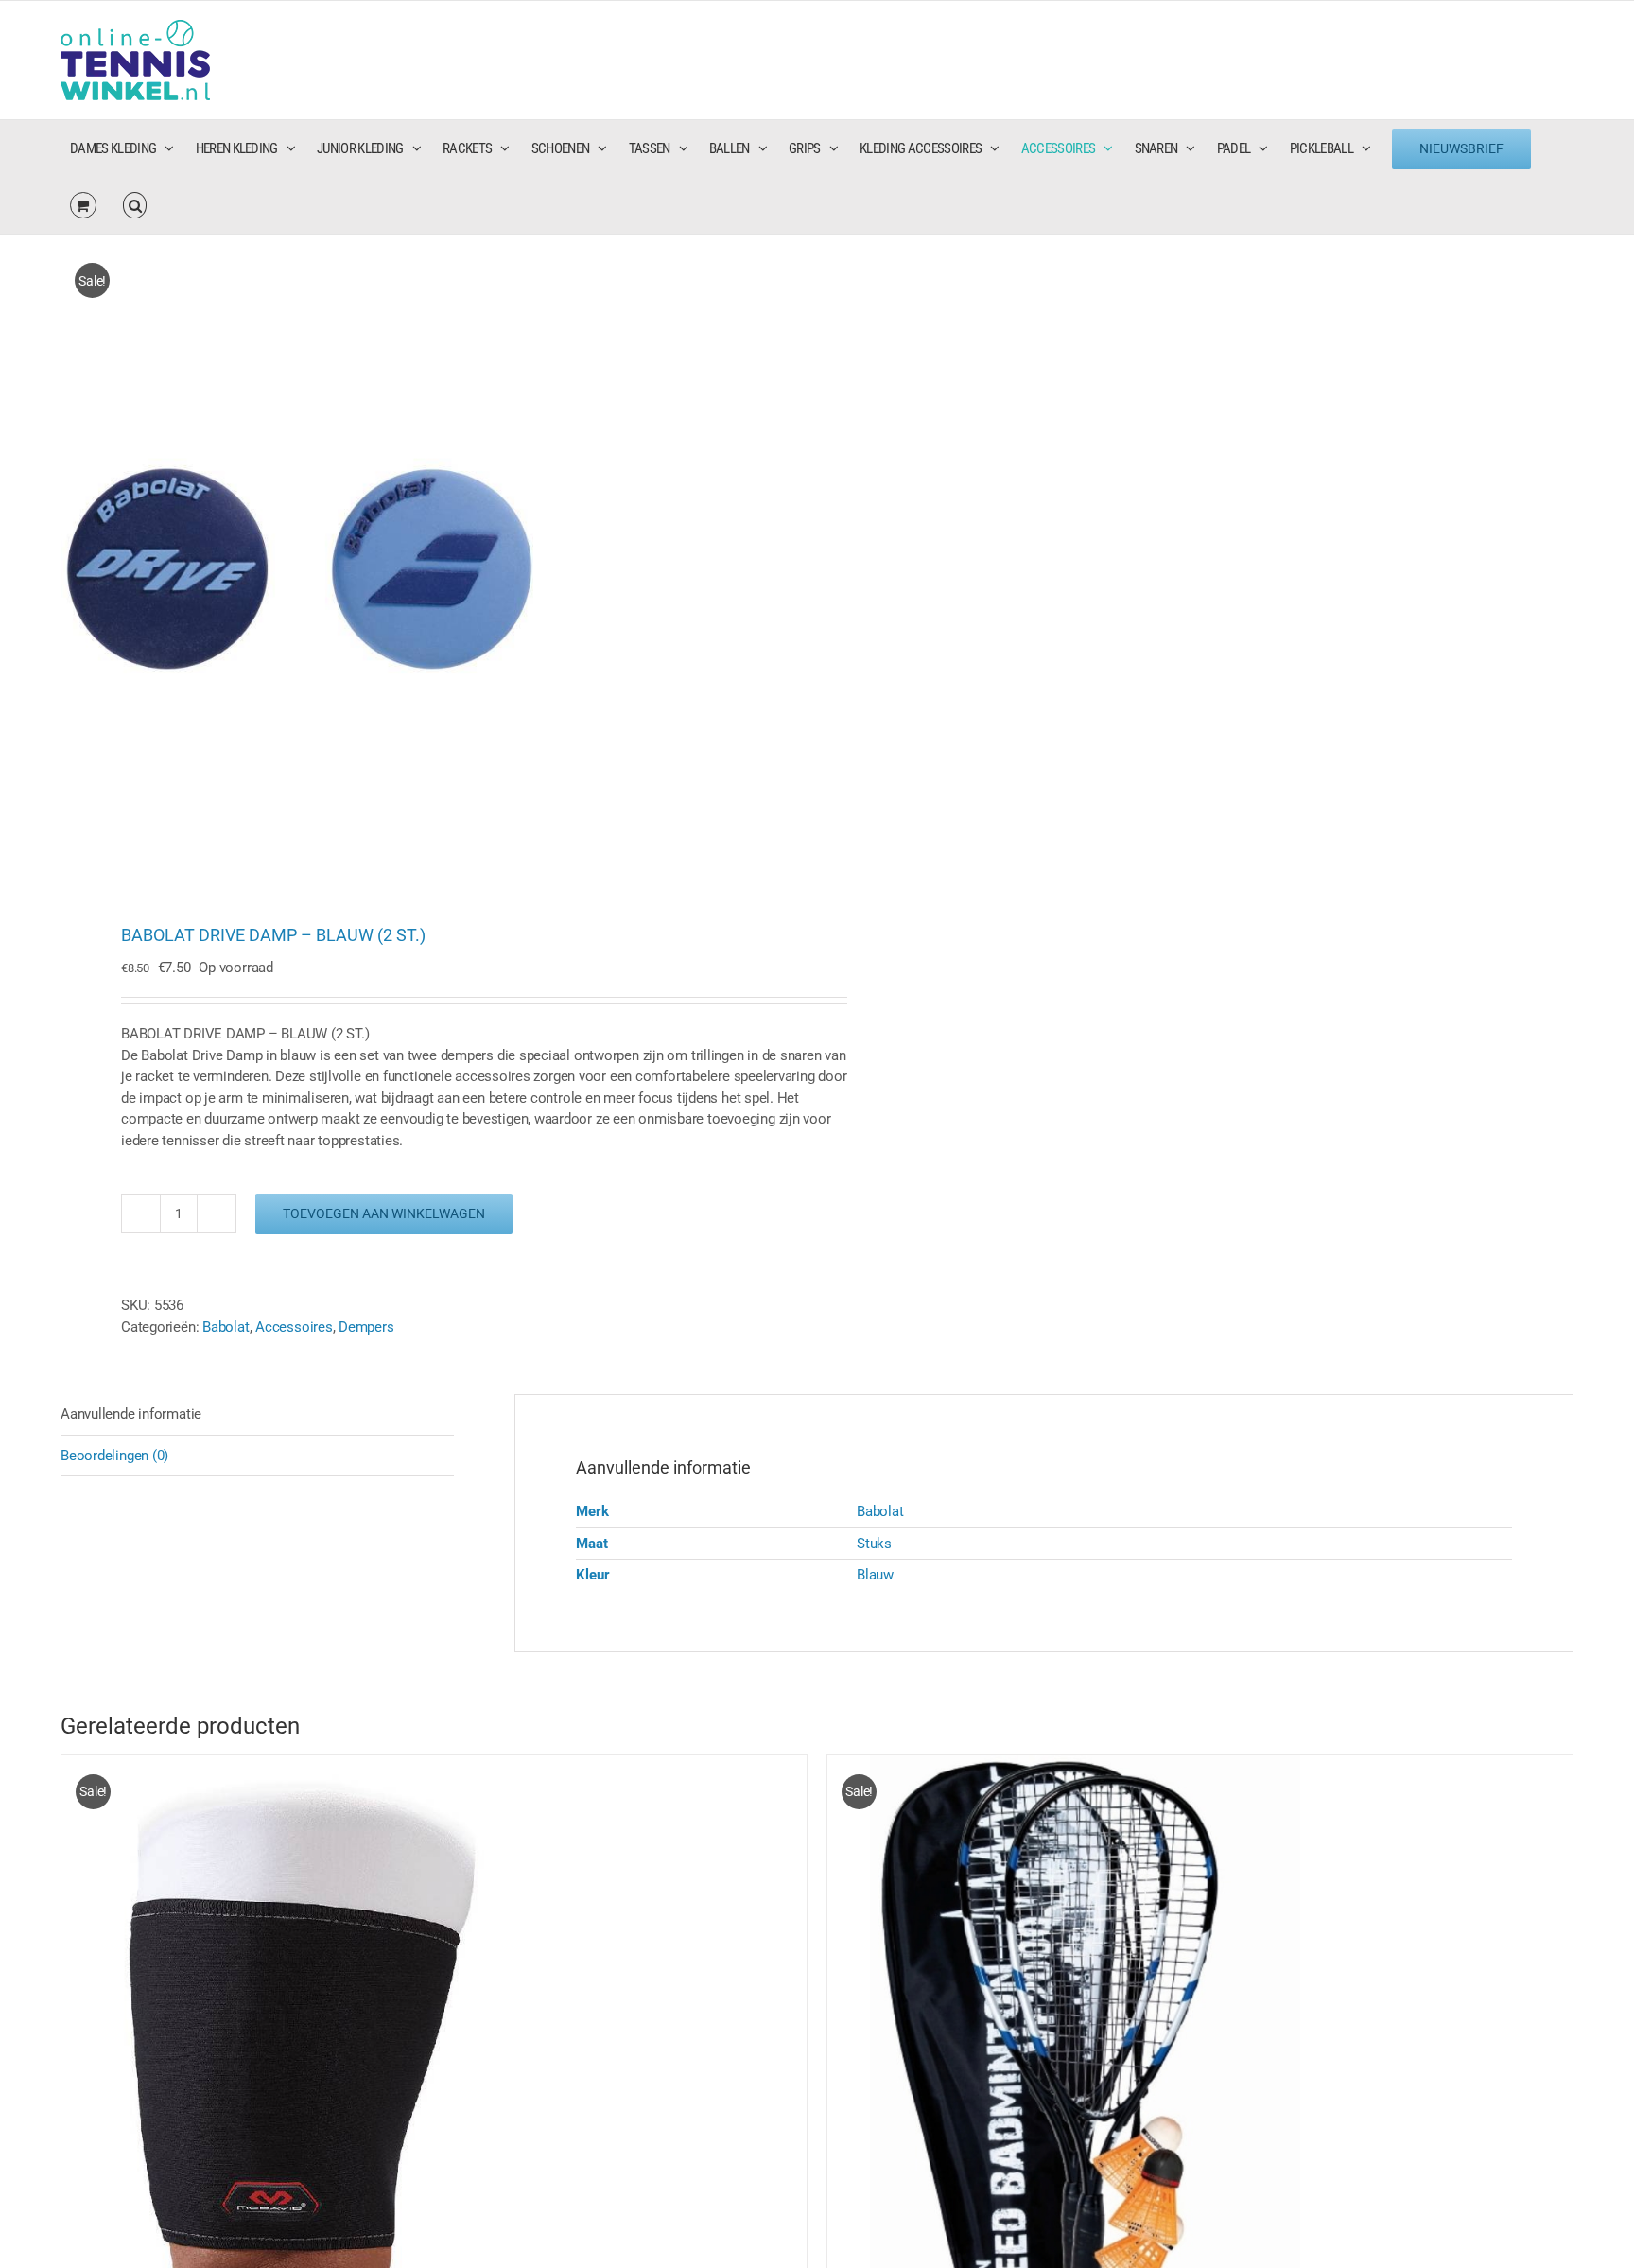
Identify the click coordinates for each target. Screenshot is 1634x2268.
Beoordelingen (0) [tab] (114, 1456)
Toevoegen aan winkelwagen (384, 1213)
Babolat (226, 1327)
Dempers (366, 1327)
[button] (135, 205)
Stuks (874, 1544)
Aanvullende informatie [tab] (131, 1414)
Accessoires (294, 1327)
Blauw (875, 1575)
